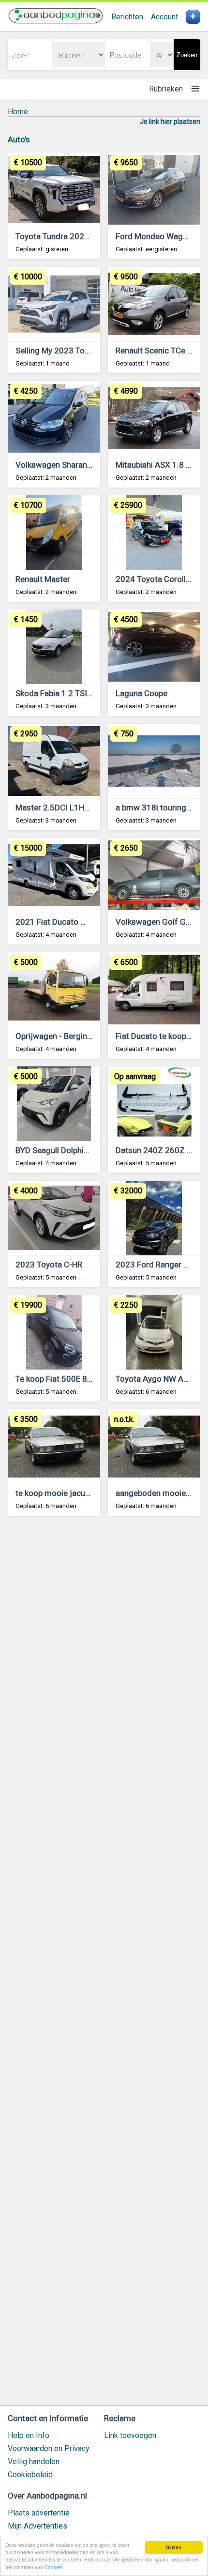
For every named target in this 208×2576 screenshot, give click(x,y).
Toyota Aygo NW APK (154, 1379)
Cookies (53, 2567)
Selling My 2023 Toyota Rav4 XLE (76, 351)
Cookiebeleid (30, 2475)
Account (164, 17)
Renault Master (43, 579)
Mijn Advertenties (37, 2526)
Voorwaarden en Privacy (49, 2448)
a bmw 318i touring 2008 (162, 808)
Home (18, 112)
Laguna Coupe (141, 693)
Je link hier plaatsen (170, 122)
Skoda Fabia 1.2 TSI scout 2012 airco (83, 693)
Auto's (19, 139)
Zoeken (187, 55)
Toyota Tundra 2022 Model (65, 236)
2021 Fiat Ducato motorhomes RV (78, 922)
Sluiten (174, 2547)
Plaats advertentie (39, 2513)
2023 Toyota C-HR (49, 1265)
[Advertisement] (104, 1965)
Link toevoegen (130, 2435)
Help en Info (29, 2435)
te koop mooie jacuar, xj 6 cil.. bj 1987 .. (87, 1493)
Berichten (127, 17)
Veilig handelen (34, 2462)
